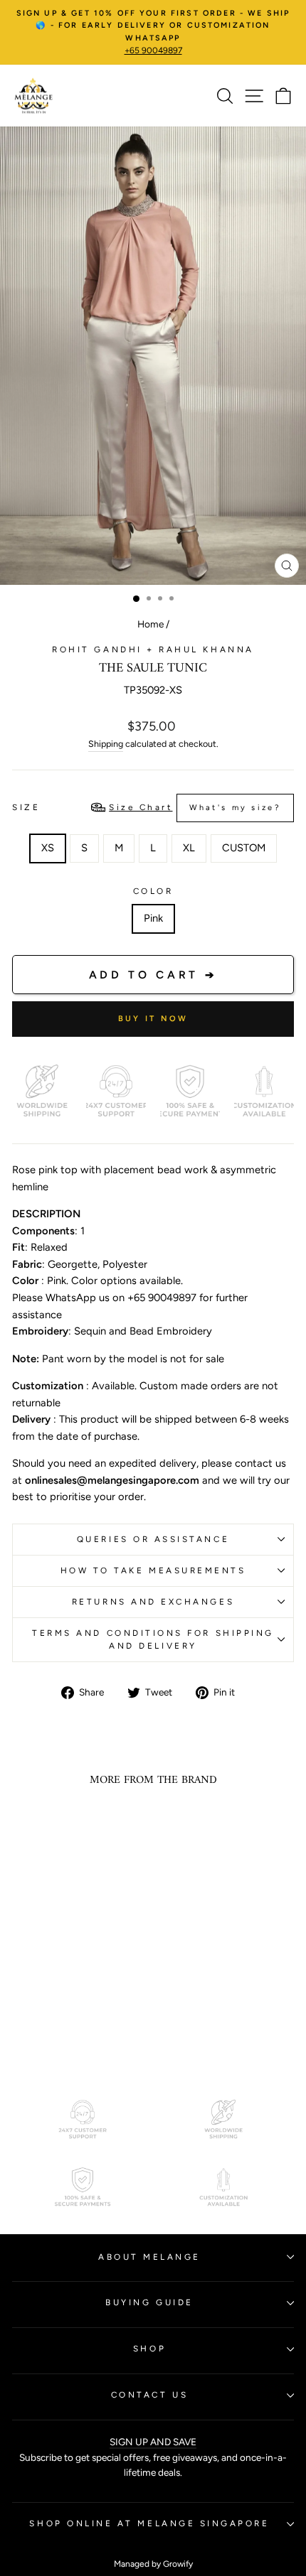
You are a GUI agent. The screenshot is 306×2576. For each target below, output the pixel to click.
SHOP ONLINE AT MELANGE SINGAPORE (149, 2523)
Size (147, 807)
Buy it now (153, 1019)
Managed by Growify (153, 2564)
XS (48, 848)
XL (189, 848)
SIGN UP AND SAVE (153, 2442)
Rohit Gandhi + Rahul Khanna (153, 650)
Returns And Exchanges (153, 1602)
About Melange (149, 2257)
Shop (149, 2349)
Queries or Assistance (153, 1539)
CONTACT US (149, 2395)
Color (153, 891)
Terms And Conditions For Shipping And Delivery (153, 1640)
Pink (153, 918)
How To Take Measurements (153, 1570)
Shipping (106, 744)
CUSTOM (244, 848)
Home (151, 624)
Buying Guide (149, 2302)
